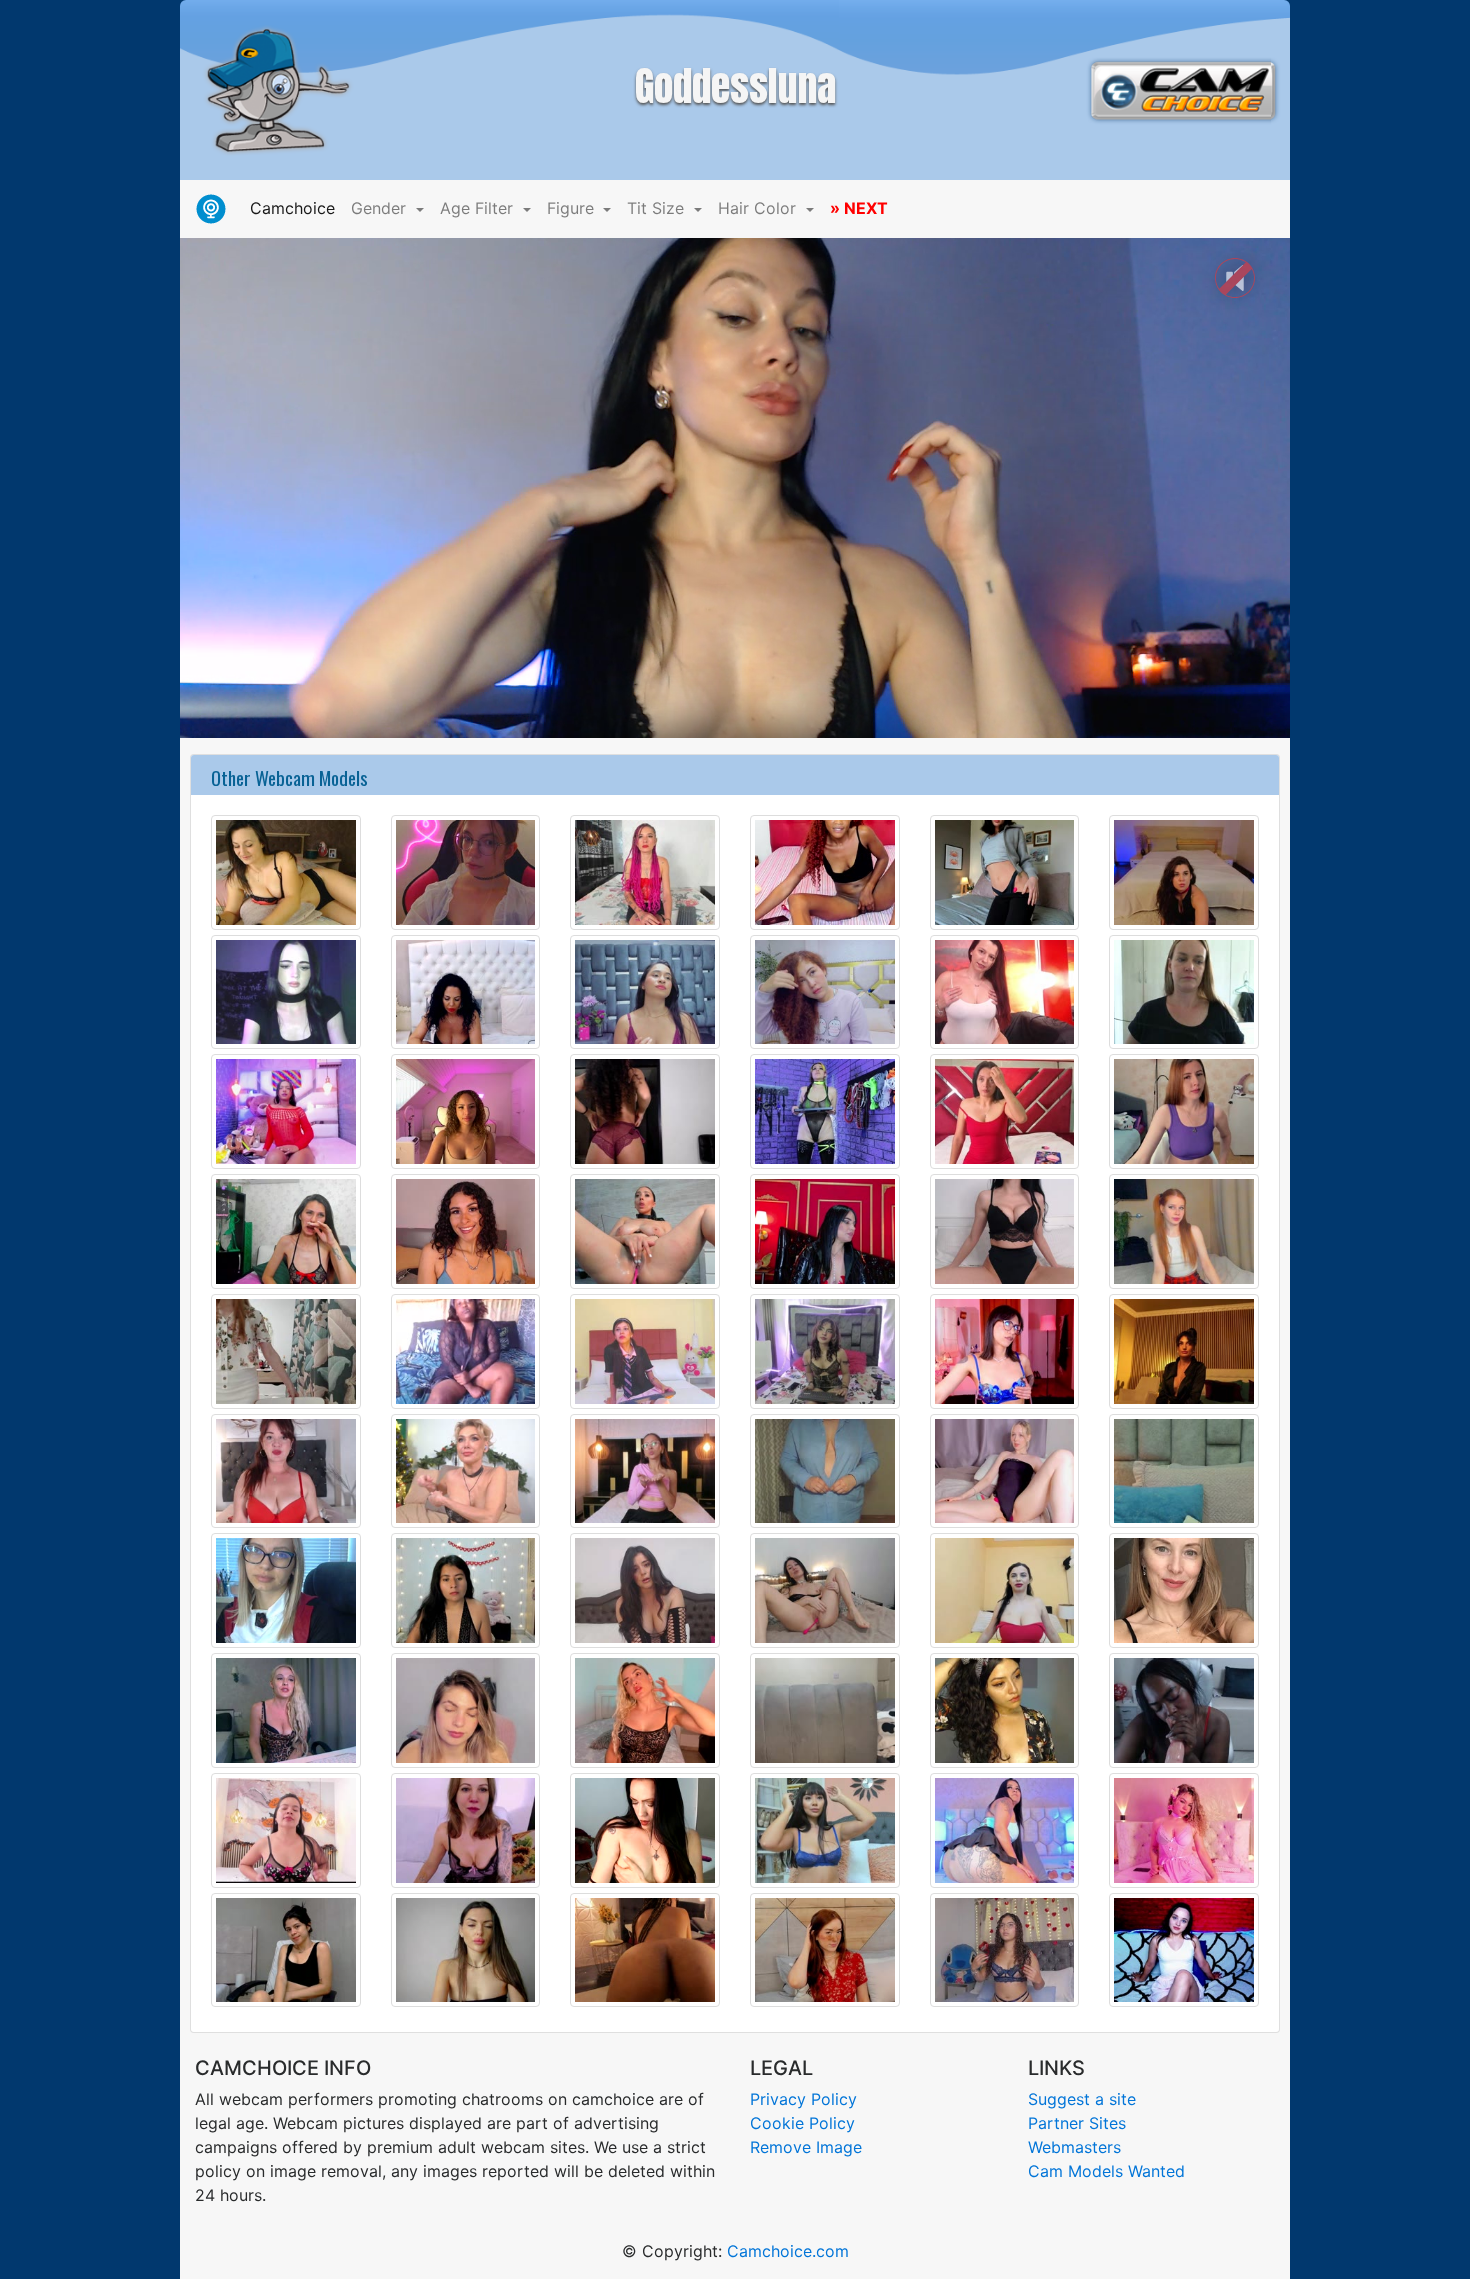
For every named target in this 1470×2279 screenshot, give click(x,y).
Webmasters (1074, 2147)
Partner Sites (1077, 2123)
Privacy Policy (803, 2099)
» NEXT (859, 208)
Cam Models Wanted (1106, 2171)
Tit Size (658, 208)
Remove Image (806, 2147)
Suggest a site (1082, 2099)
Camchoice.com (788, 2251)
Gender (381, 208)
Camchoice (296, 207)
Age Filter (479, 208)
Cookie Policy (802, 2123)
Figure (573, 208)
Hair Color (759, 208)
